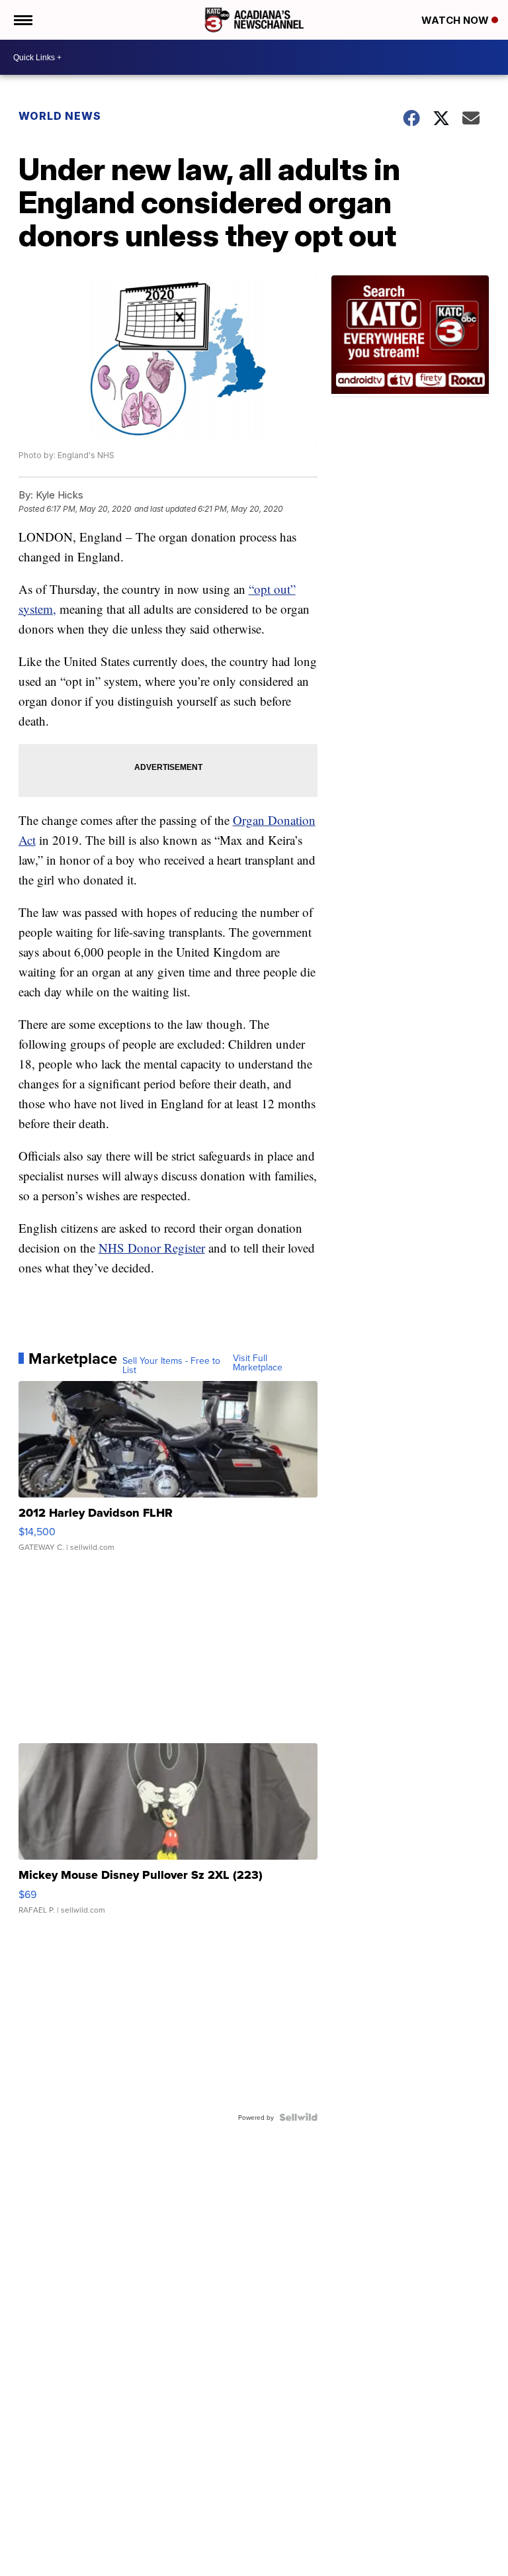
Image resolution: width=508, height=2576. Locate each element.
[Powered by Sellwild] (298, 2117)
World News (60, 116)
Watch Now (456, 20)
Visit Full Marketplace (258, 1362)
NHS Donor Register (152, 1248)
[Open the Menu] (22, 20)
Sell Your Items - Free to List (171, 1365)
